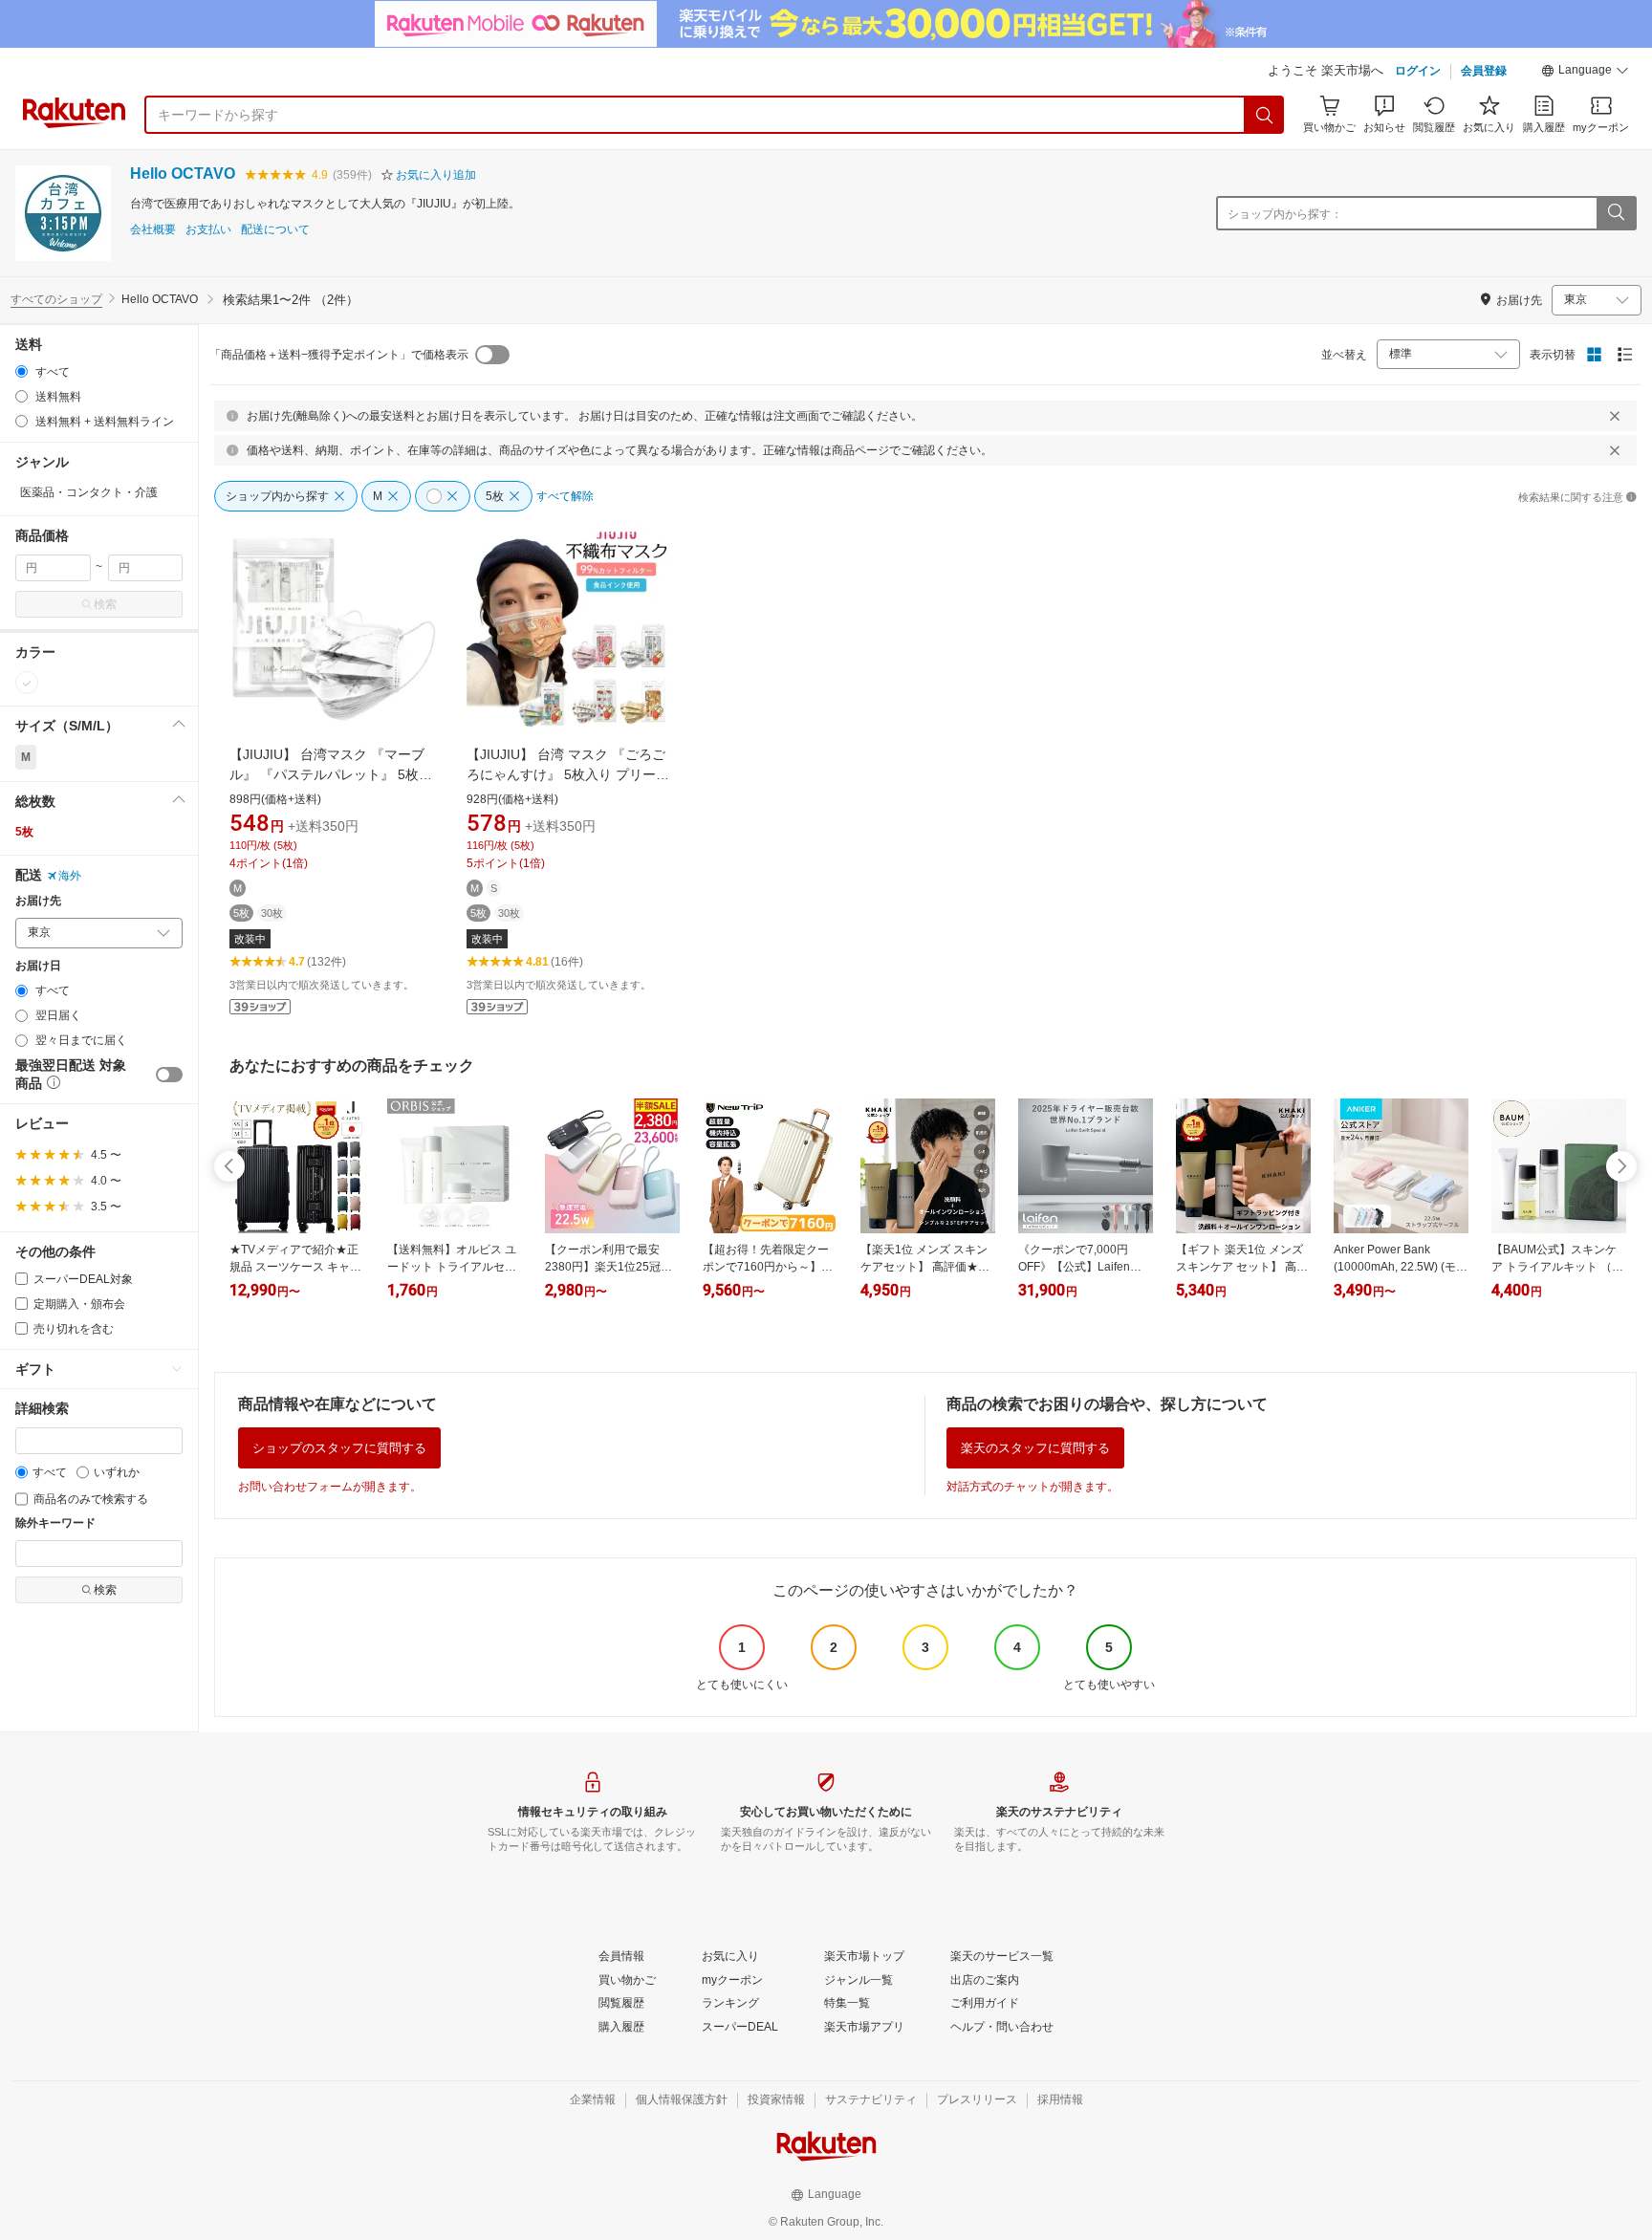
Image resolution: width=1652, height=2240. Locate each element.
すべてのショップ (56, 299)
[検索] (1265, 115)
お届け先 (38, 901)
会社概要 (153, 230)
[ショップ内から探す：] (1616, 213)
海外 (70, 876)
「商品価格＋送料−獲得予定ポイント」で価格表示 (339, 355)
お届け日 (38, 966)
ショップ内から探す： (1285, 214)
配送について (275, 230)
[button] (1585, 73)
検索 (105, 604)
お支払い (208, 230)
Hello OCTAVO (183, 174)
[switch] (169, 1075)
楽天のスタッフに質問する (1035, 1448)
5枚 (24, 832)
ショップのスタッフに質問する (339, 1448)
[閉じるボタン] (1615, 416)
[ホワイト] (27, 683)
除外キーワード (55, 1523)
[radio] (22, 371)
